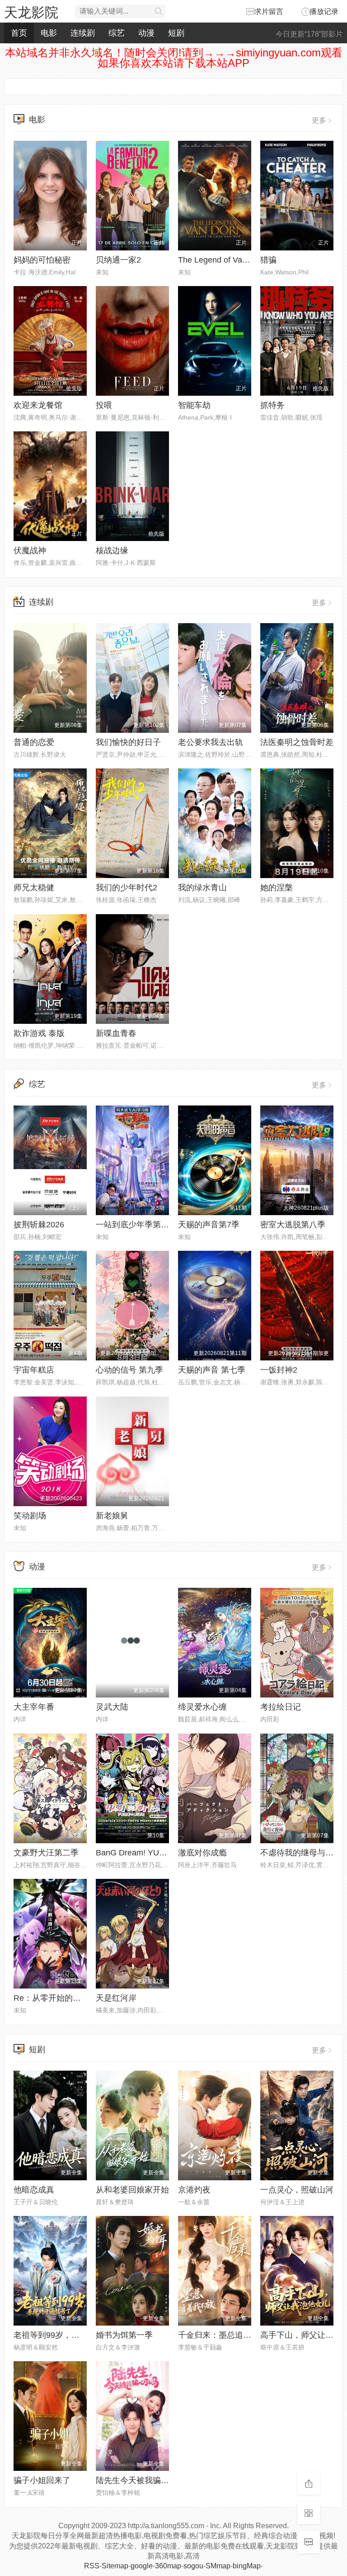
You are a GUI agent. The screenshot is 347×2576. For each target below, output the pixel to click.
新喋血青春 (116, 1033)
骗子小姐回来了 (42, 2480)
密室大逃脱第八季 (293, 1225)
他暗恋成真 (34, 2190)
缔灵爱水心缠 (202, 1707)
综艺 (117, 33)
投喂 (104, 405)
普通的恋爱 (34, 742)
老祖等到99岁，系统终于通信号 (71, 2335)
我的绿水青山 (202, 888)
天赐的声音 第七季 (212, 1370)
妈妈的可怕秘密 (42, 260)
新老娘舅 (112, 1516)
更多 (319, 120)
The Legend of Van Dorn (222, 260)
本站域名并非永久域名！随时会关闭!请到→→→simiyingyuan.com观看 (174, 53)
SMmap (218, 2566)
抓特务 (272, 405)
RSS (92, 2566)
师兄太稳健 (34, 888)
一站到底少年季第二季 (136, 1225)
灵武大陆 (112, 1707)
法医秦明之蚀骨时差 (297, 742)
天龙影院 (31, 12)
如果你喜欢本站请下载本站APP (173, 63)
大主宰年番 (34, 1707)
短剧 (176, 33)
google (142, 2566)
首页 (19, 33)
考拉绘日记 (281, 1707)
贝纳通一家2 (118, 260)
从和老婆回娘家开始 (132, 2190)
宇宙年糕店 (34, 1370)
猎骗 (268, 260)
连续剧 (83, 33)
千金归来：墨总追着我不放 (227, 2335)
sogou (193, 2566)
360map (168, 2566)
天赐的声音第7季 (209, 1225)
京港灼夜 (194, 2190)
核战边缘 (112, 550)
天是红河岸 (116, 1998)
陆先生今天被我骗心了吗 (141, 2480)
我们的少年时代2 (127, 888)
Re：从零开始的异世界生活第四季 (76, 1998)
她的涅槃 (277, 888)
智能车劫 (194, 405)
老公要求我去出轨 (211, 742)
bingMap (247, 2566)
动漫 (146, 33)
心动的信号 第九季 (129, 1370)
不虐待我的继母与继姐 (301, 1853)
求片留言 (269, 12)
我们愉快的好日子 (128, 742)
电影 (49, 33)
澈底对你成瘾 (202, 1853)
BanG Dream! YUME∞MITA (146, 1853)
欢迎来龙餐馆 (38, 405)
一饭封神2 (279, 1370)
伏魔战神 (30, 550)
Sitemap (115, 2566)
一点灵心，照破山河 (297, 2190)
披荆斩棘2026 (39, 1225)
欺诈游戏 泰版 (39, 1033)
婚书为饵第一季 (124, 2335)
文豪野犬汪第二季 (46, 1853)
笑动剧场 (30, 1516)
